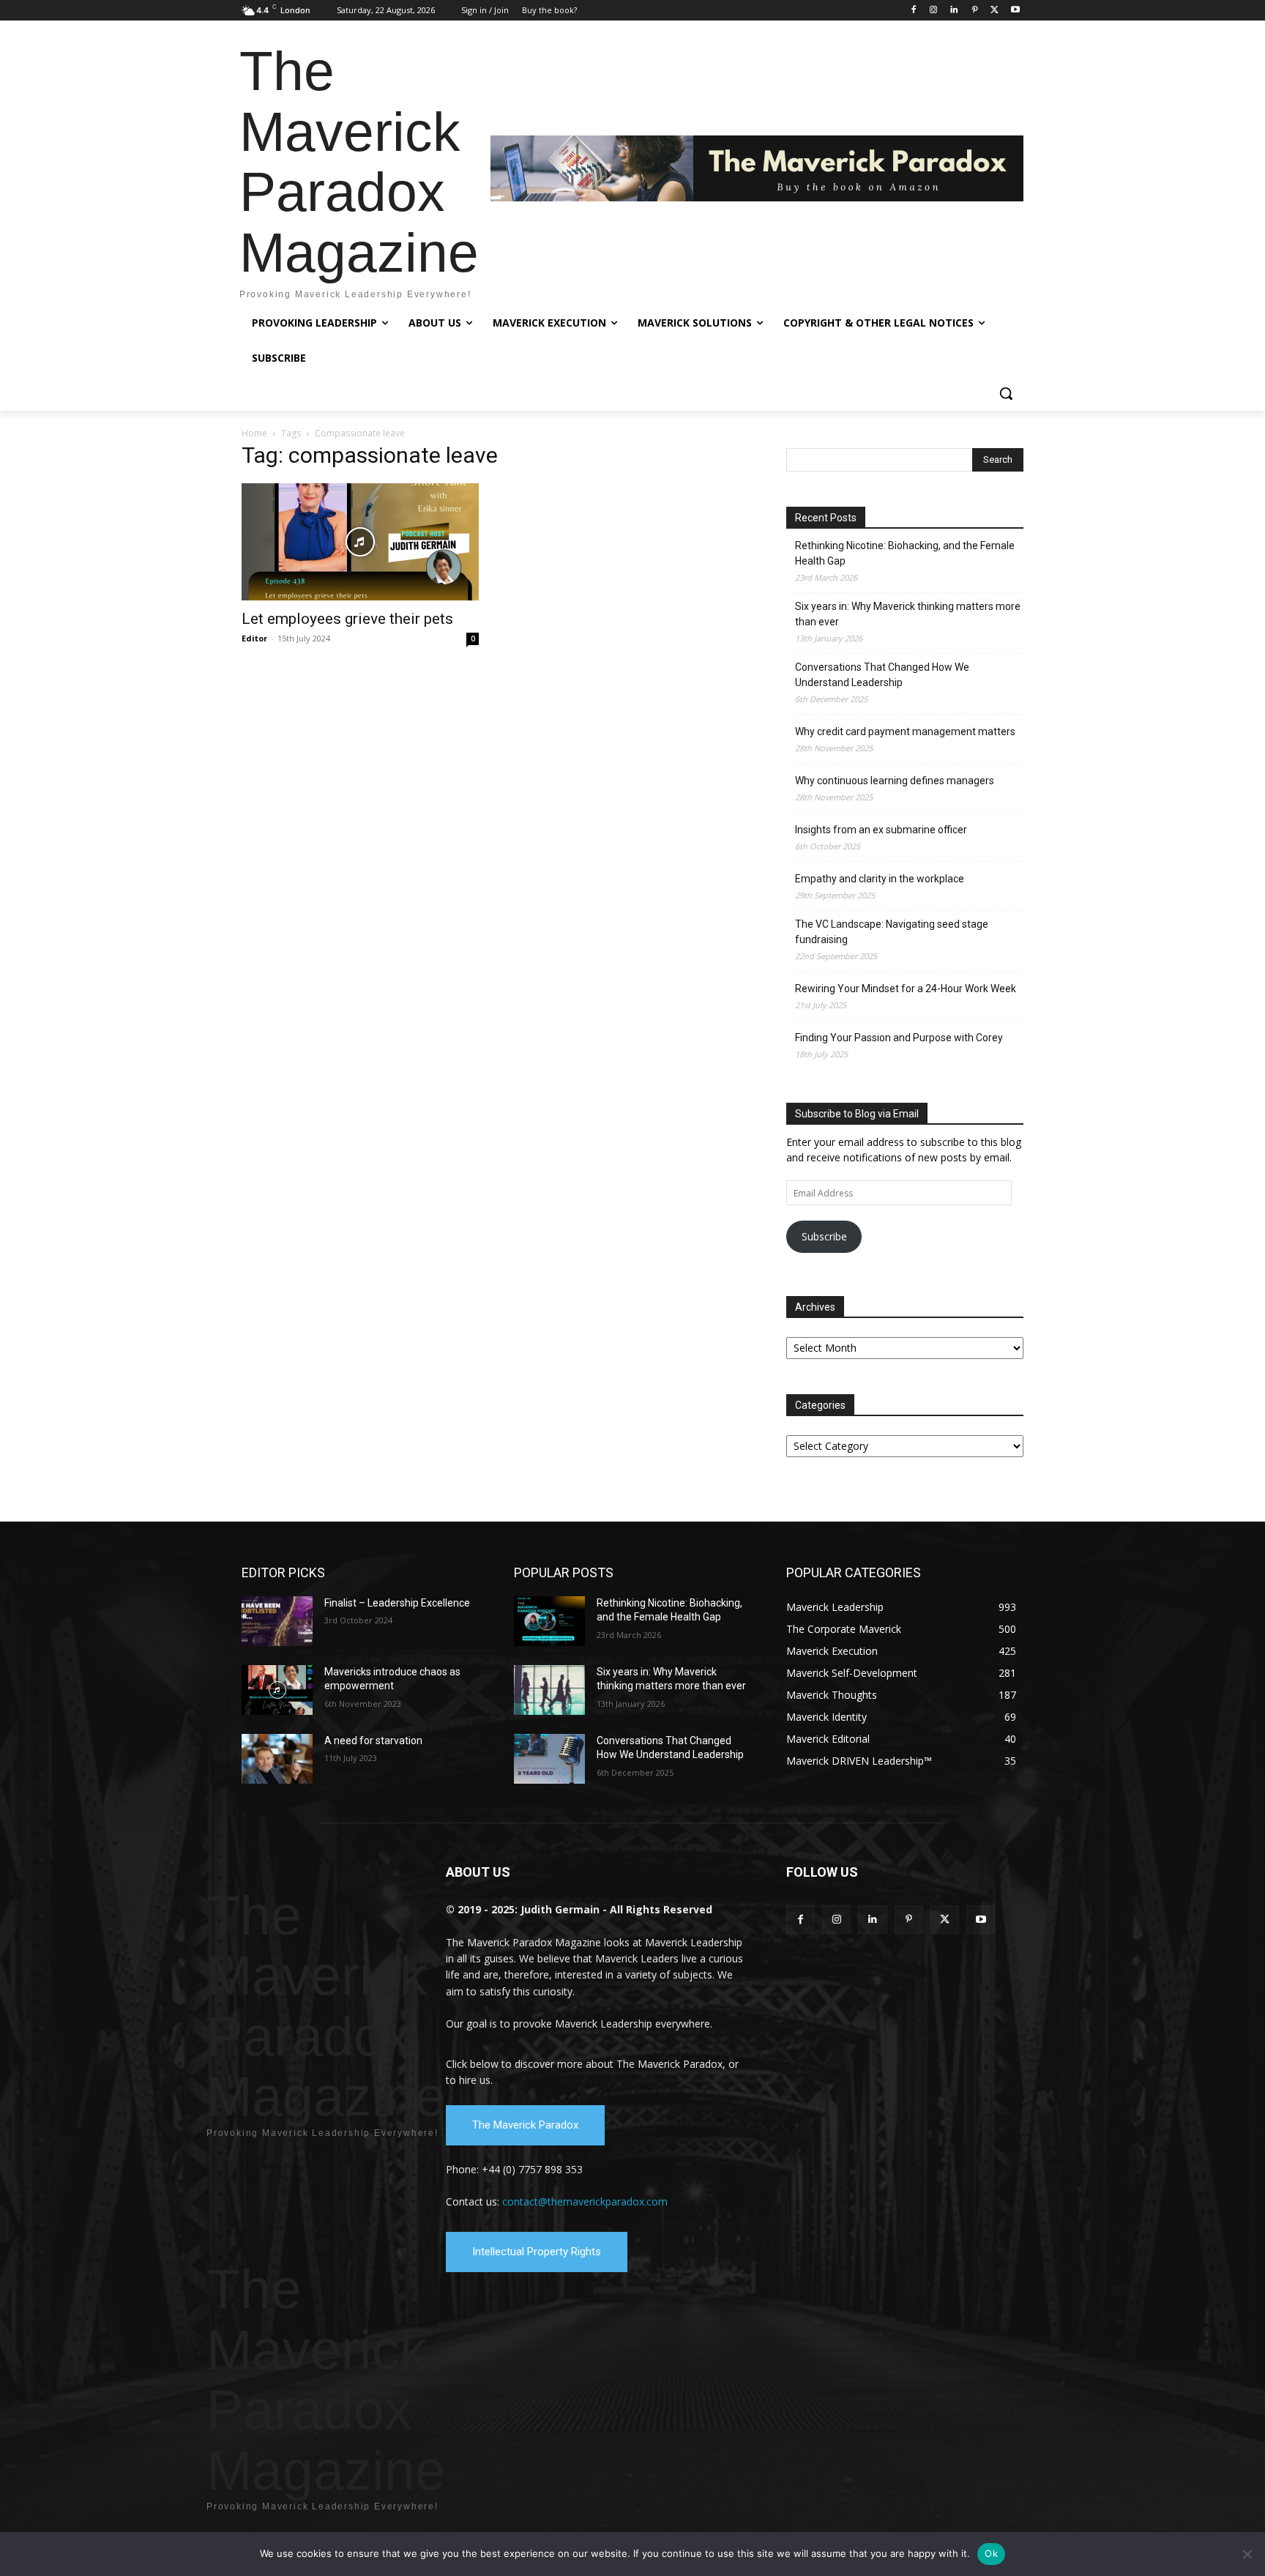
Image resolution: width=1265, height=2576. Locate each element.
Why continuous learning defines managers (895, 781)
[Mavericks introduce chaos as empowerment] (277, 1690)
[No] (1247, 2554)
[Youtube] (1015, 11)
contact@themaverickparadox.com (585, 2201)
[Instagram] (934, 11)
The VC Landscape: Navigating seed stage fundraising (892, 932)
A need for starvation (373, 1741)
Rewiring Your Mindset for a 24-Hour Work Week (906, 989)
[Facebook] (913, 11)
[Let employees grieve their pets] (360, 542)
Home (254, 433)
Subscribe (824, 1236)
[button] (1006, 393)
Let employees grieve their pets (347, 619)
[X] (995, 11)
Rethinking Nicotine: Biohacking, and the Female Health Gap (905, 553)
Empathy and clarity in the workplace (880, 879)
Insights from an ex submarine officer (881, 830)
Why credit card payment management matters (905, 732)
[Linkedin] (954, 11)
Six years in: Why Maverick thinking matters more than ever (908, 614)
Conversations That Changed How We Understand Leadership (882, 675)
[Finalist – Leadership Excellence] (277, 1621)
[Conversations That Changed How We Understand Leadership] (549, 1759)
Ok (991, 2553)
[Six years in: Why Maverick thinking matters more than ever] (549, 1690)
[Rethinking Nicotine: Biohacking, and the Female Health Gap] (549, 1621)
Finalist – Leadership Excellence (397, 1603)
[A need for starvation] (277, 1759)
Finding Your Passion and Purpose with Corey (899, 1038)
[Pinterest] (975, 11)
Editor (254, 638)
